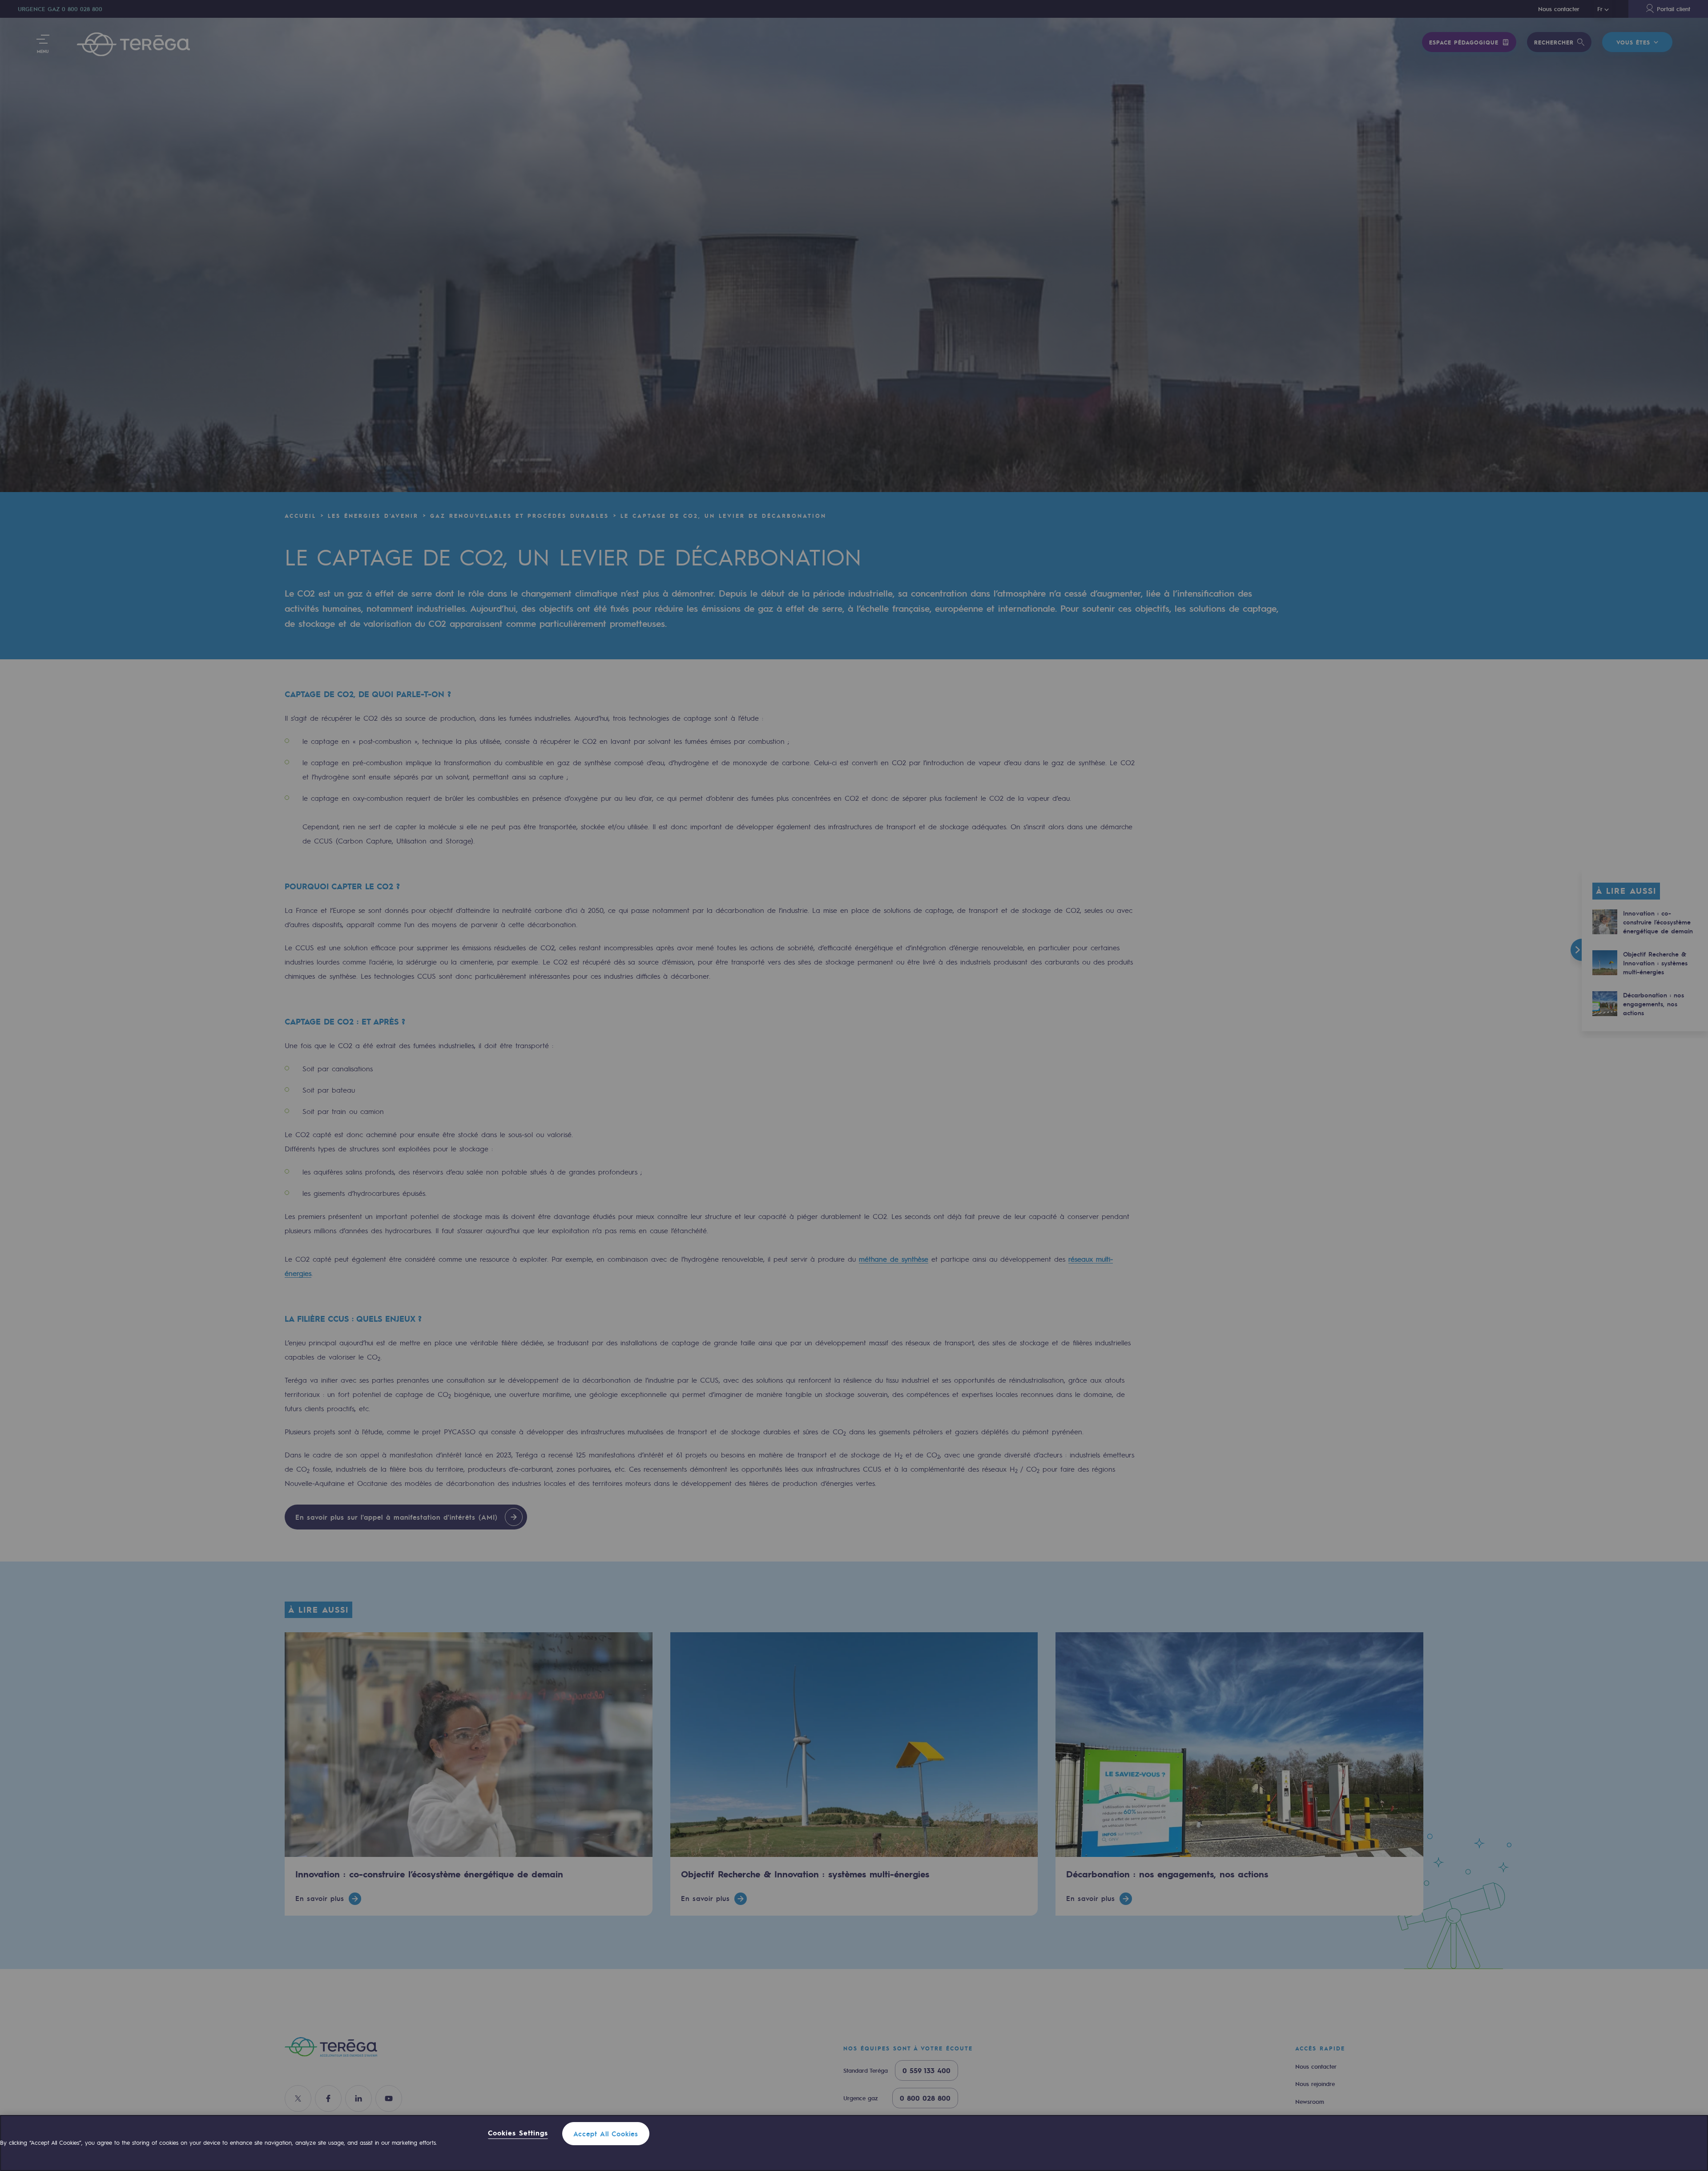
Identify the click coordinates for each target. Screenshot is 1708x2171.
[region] (854, 2143)
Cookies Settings (518, 2133)
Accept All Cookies (606, 2134)
